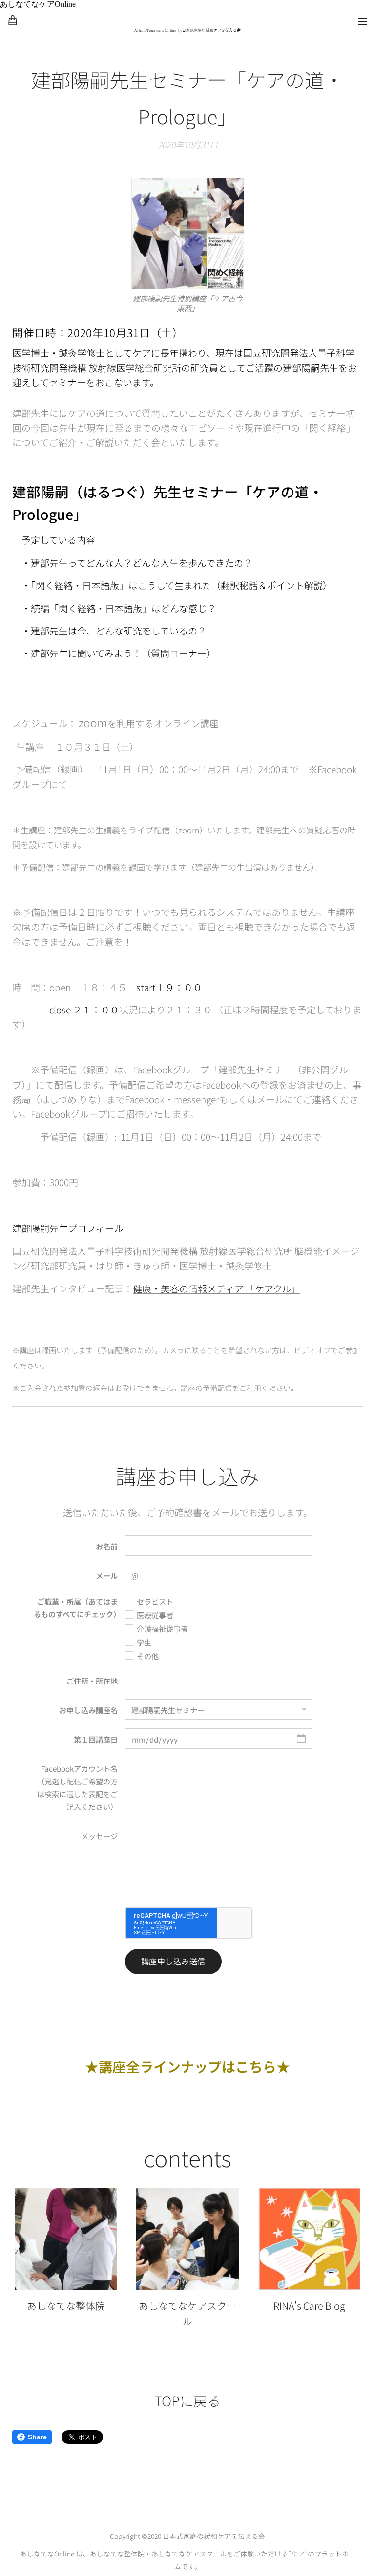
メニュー (363, 21)
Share (37, 2437)
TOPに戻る (187, 2400)
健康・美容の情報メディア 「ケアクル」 (217, 1288)
